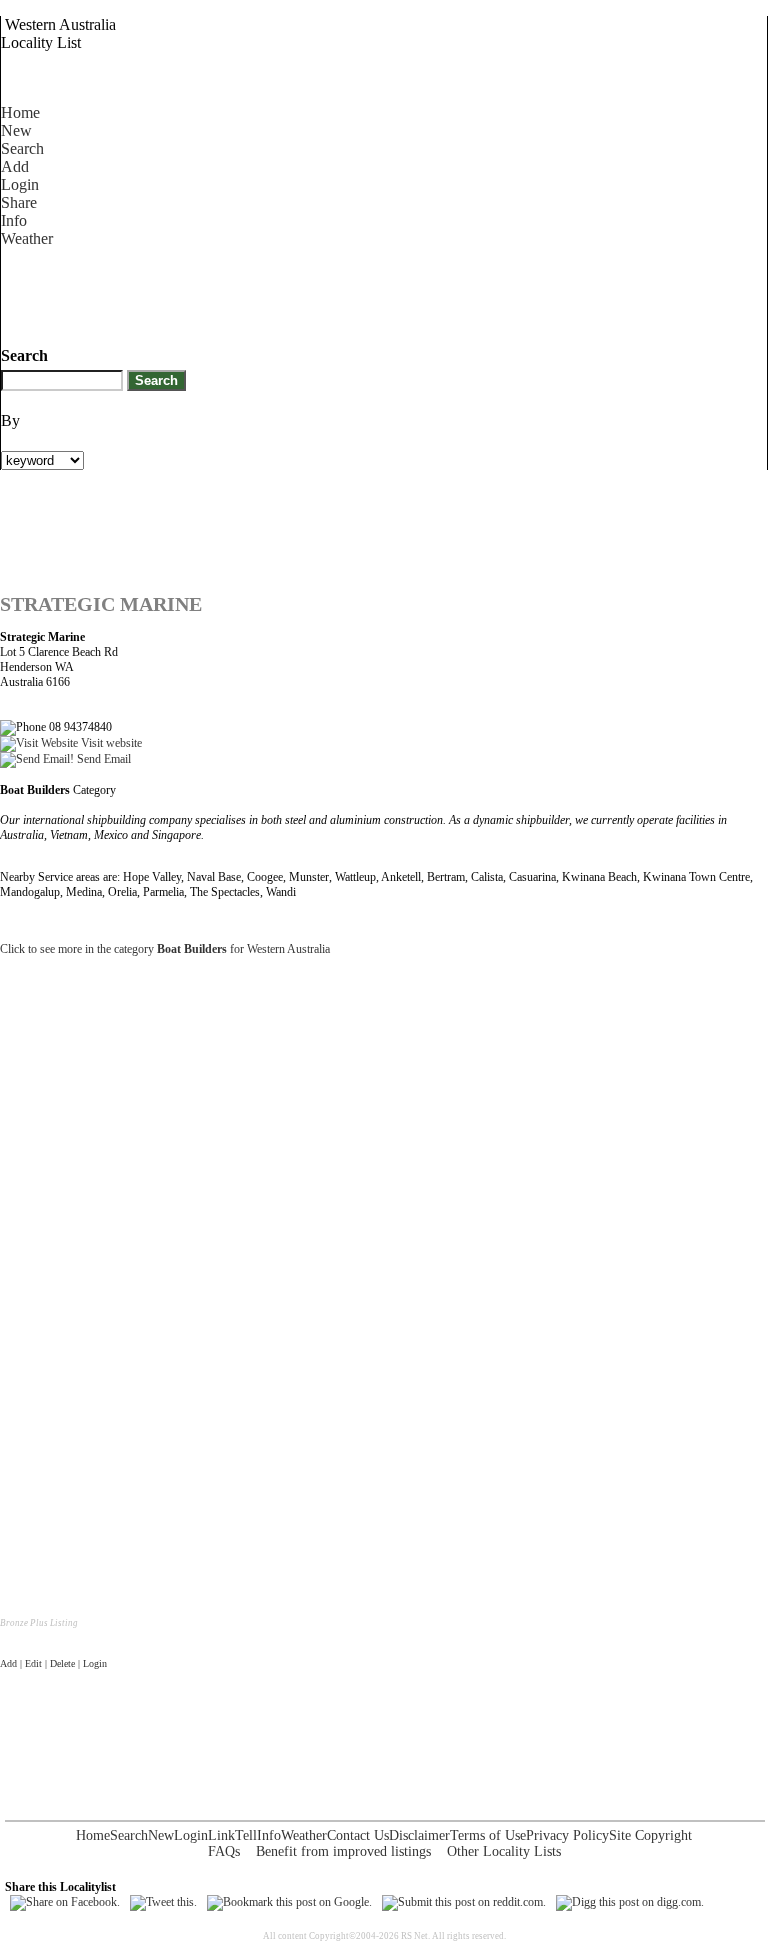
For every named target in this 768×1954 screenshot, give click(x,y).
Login (20, 184)
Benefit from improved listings (343, 1851)
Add (15, 166)
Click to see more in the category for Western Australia (165, 949)
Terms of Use (488, 1835)
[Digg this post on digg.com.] (630, 1902)
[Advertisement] (365, 293)
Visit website (110, 743)
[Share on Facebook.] (65, 1902)
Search (22, 148)
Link (221, 1835)
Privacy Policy (567, 1835)
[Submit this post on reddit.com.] (464, 1902)
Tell (246, 1835)
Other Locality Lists (504, 1851)
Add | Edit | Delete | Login (53, 1663)
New (16, 130)
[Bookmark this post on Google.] (289, 1902)
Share (19, 202)
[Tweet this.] (163, 1902)
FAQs (224, 1851)
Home (20, 112)
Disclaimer (419, 1835)
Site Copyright (650, 1835)
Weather (27, 238)
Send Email (102, 759)
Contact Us (358, 1835)
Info (14, 220)
